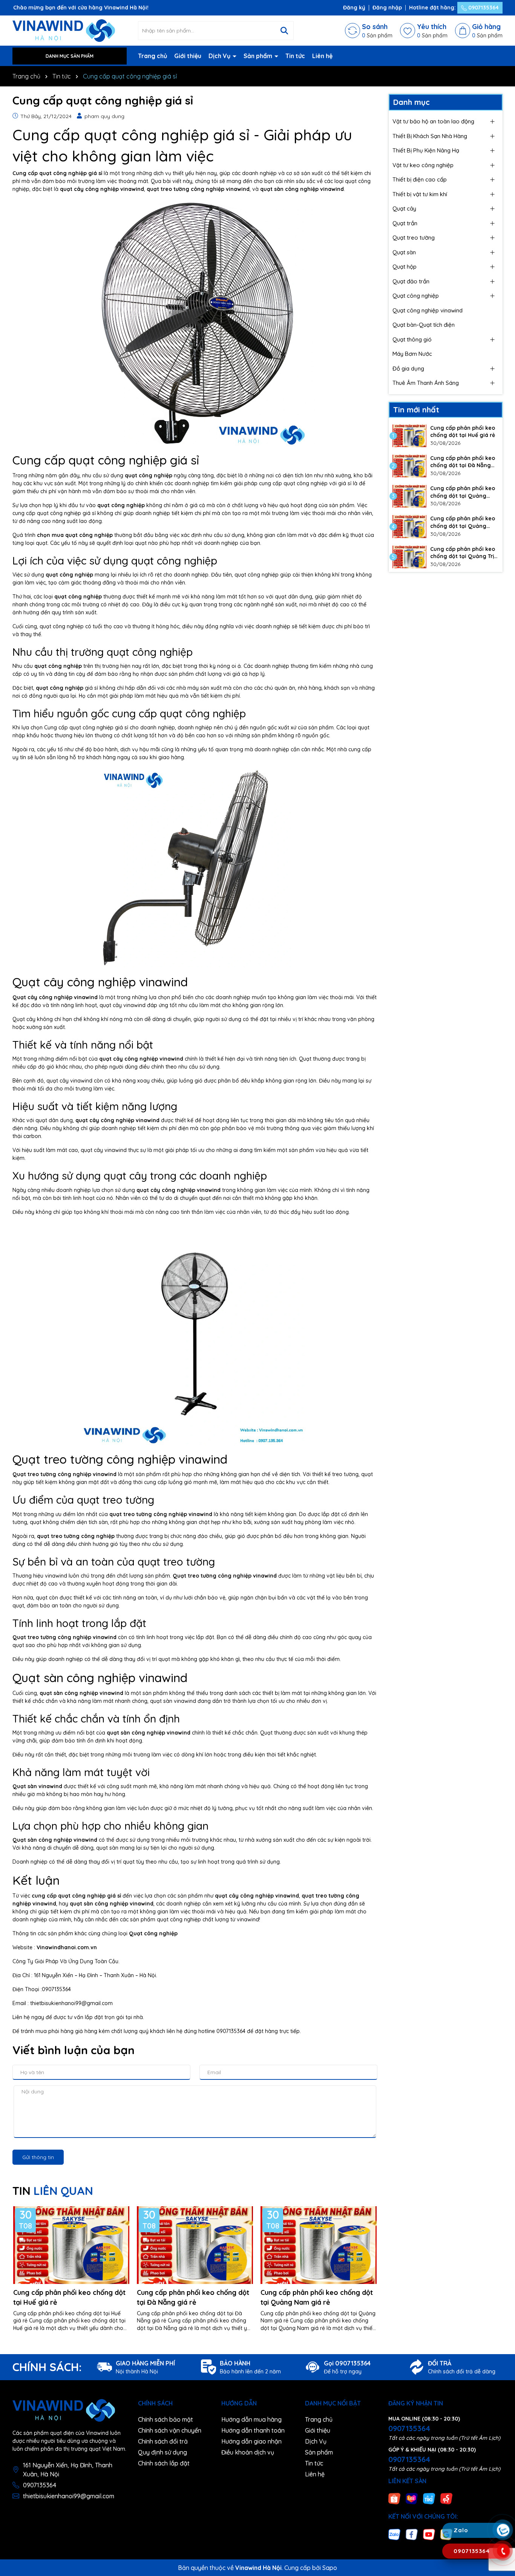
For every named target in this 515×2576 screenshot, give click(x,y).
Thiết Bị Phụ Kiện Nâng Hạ (426, 150)
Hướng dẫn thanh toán (253, 2430)
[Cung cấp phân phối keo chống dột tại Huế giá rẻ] (409, 436)
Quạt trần (405, 223)
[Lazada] (412, 2498)
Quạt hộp (405, 267)
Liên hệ (322, 56)
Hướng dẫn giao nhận (251, 2441)
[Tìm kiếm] (284, 31)
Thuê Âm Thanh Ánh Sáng (426, 383)
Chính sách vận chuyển (170, 2430)
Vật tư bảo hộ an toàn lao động (433, 121)
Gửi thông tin (38, 2157)
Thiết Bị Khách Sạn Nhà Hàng (430, 136)
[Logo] (64, 30)
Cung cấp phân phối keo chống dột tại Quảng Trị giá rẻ (463, 553)
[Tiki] (429, 2498)
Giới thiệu (188, 56)
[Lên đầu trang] (503, 2485)
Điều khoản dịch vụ (248, 2452)
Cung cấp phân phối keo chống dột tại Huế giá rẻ (69, 2297)
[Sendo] (446, 2498)
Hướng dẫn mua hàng (251, 2419)
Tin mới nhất (416, 410)
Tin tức (295, 56)
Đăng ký (354, 8)
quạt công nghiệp (149, 475)
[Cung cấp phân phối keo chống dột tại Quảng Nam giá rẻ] (409, 496)
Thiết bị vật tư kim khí (420, 194)
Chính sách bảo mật (166, 2419)
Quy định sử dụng (162, 2452)
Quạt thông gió (412, 339)
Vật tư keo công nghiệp (423, 165)
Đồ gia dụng (408, 368)
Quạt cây (404, 208)
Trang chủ (153, 56)
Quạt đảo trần (411, 281)
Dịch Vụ (220, 56)
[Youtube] (429, 2534)
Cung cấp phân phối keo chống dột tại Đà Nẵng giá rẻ (193, 2297)
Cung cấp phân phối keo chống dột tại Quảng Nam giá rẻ (317, 2297)
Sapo (330, 2568)
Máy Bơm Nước (412, 354)
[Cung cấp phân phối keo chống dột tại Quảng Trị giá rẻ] (409, 557)
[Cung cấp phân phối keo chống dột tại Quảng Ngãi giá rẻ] (409, 526)
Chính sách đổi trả (163, 2441)
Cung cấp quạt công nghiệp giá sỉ (57, 173)
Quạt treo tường (414, 238)
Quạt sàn (404, 252)
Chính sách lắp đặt (164, 2463)
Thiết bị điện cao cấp (420, 179)
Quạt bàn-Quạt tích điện (424, 325)
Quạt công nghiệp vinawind (428, 310)
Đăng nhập (387, 8)
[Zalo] (394, 2534)
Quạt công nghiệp (153, 1933)
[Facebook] (412, 2534)
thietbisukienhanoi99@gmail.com (69, 2496)
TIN (53, 2191)
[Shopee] (394, 2498)
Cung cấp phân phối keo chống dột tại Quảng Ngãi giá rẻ (463, 522)
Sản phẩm (259, 56)
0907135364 (483, 8)
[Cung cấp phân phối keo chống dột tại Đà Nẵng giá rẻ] (409, 466)
